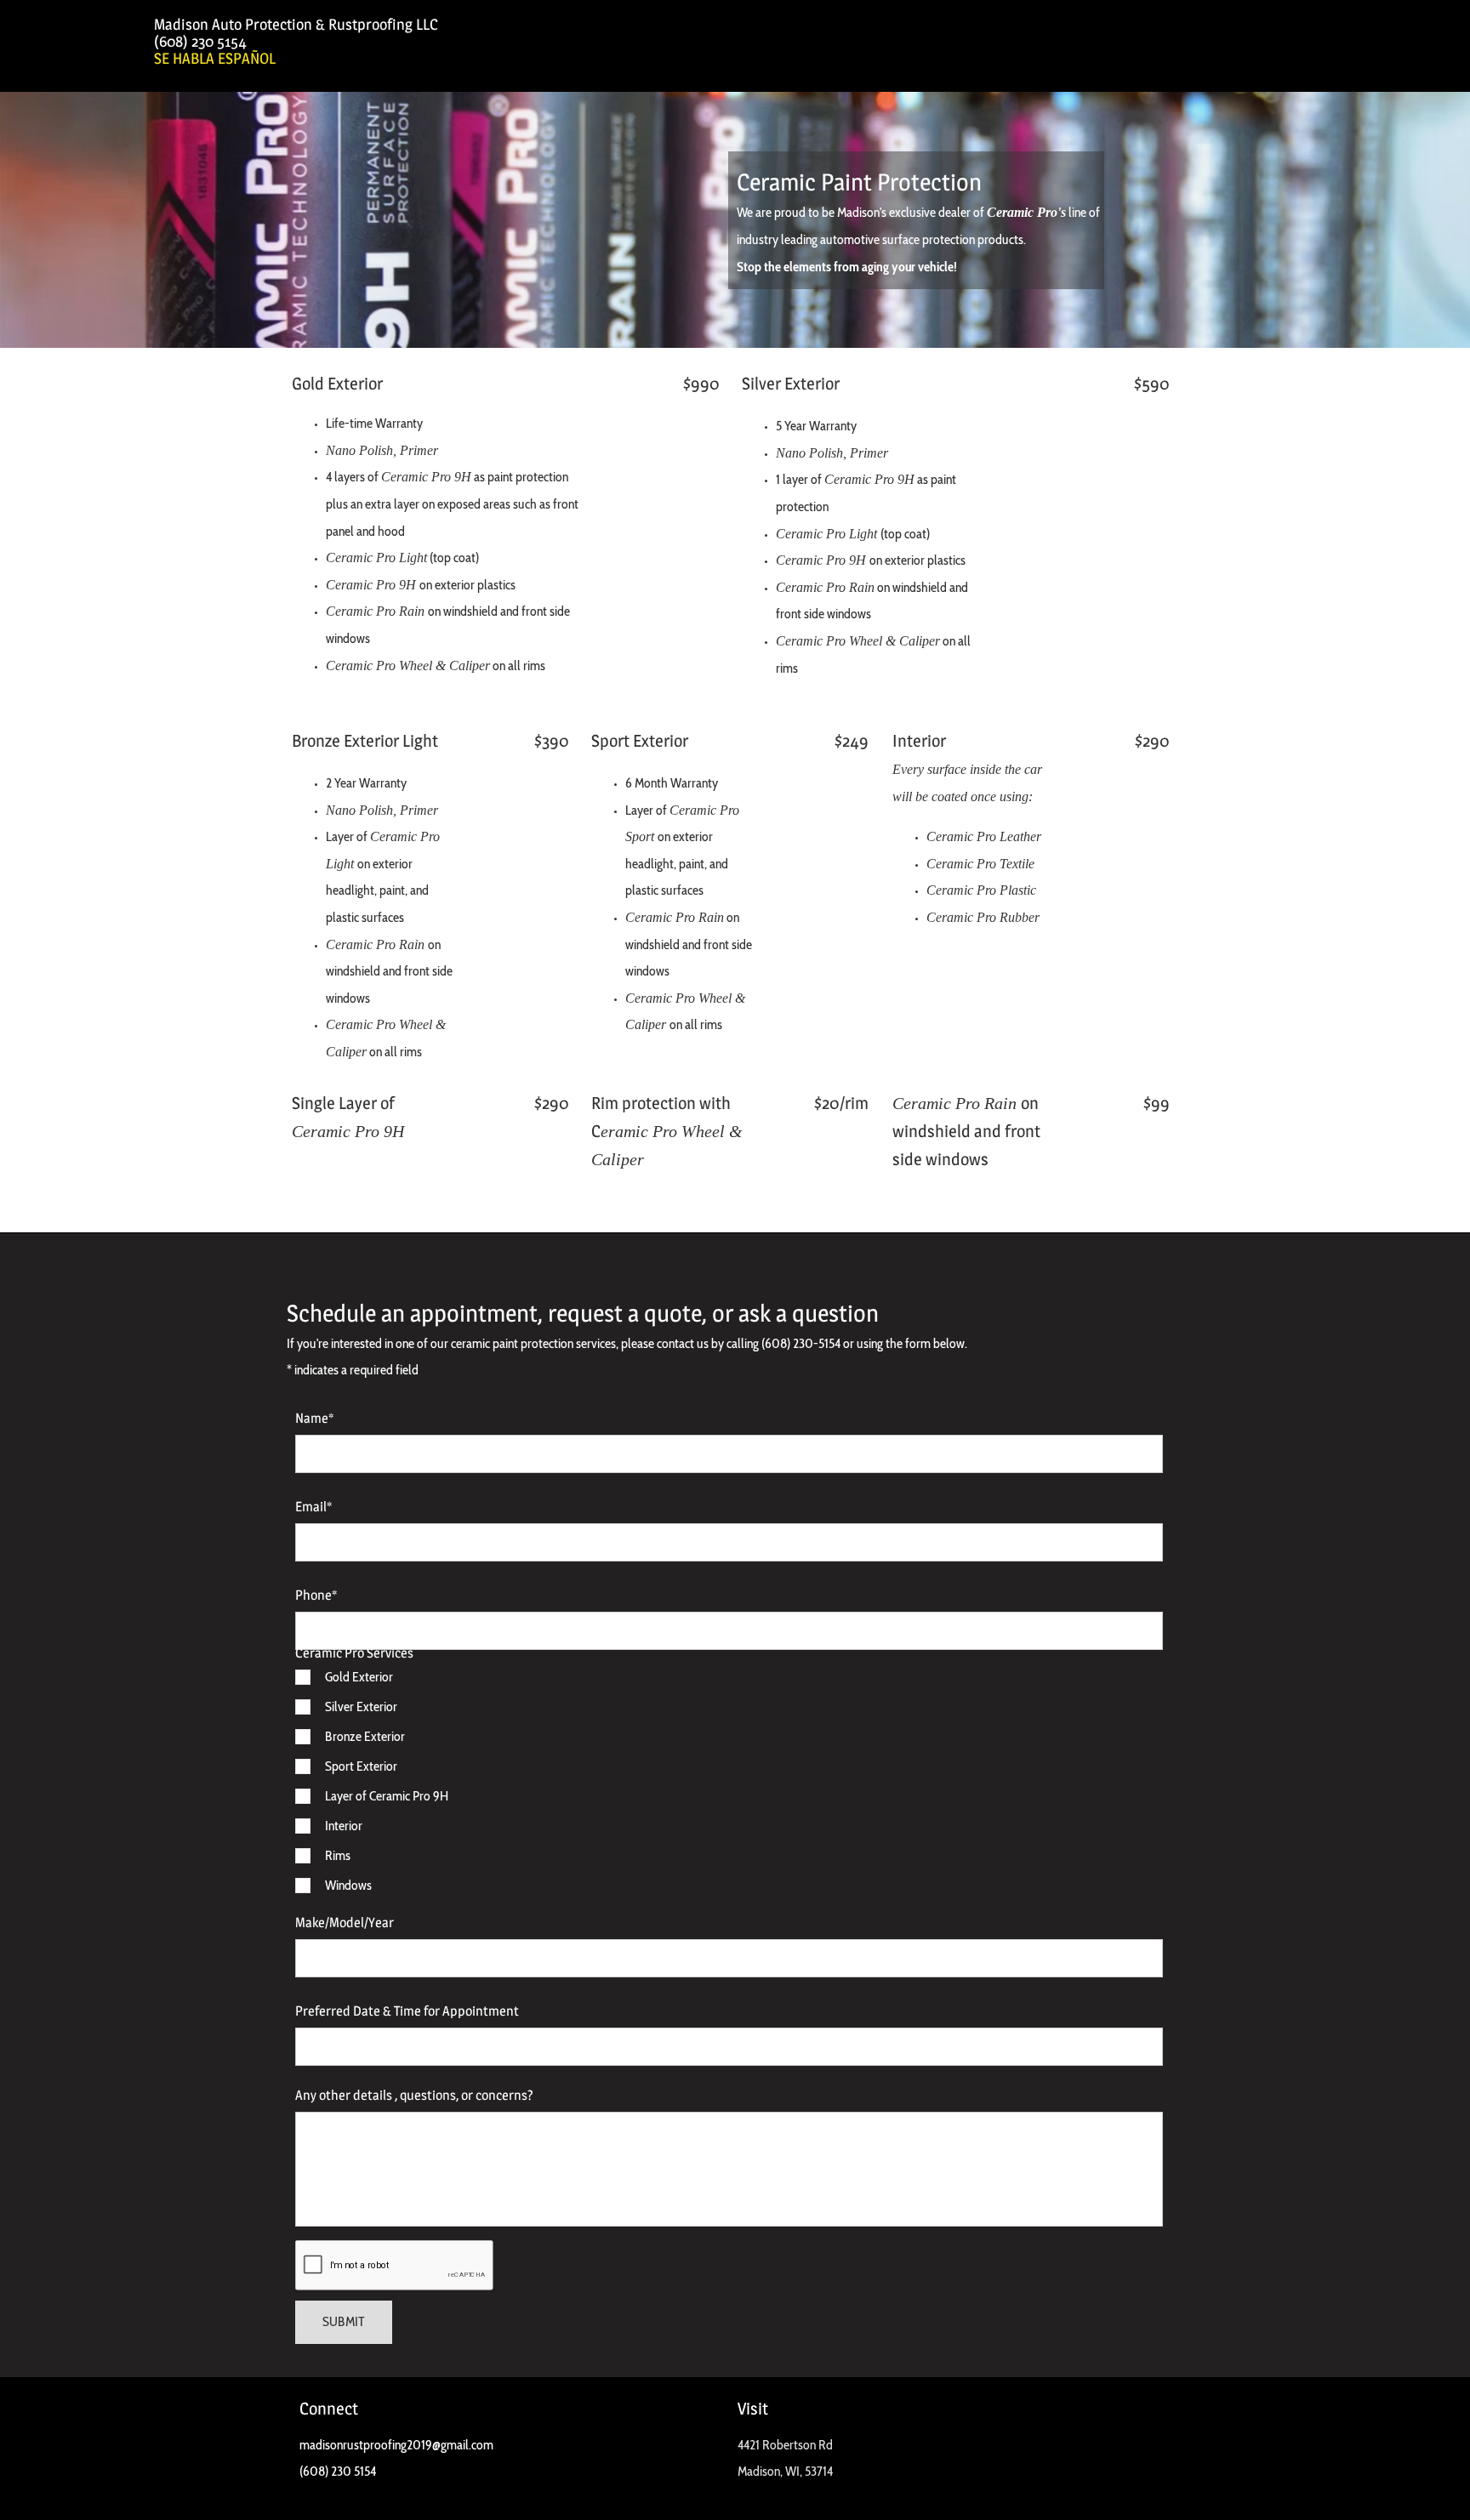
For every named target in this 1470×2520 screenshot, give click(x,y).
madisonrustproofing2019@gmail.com (396, 2445)
